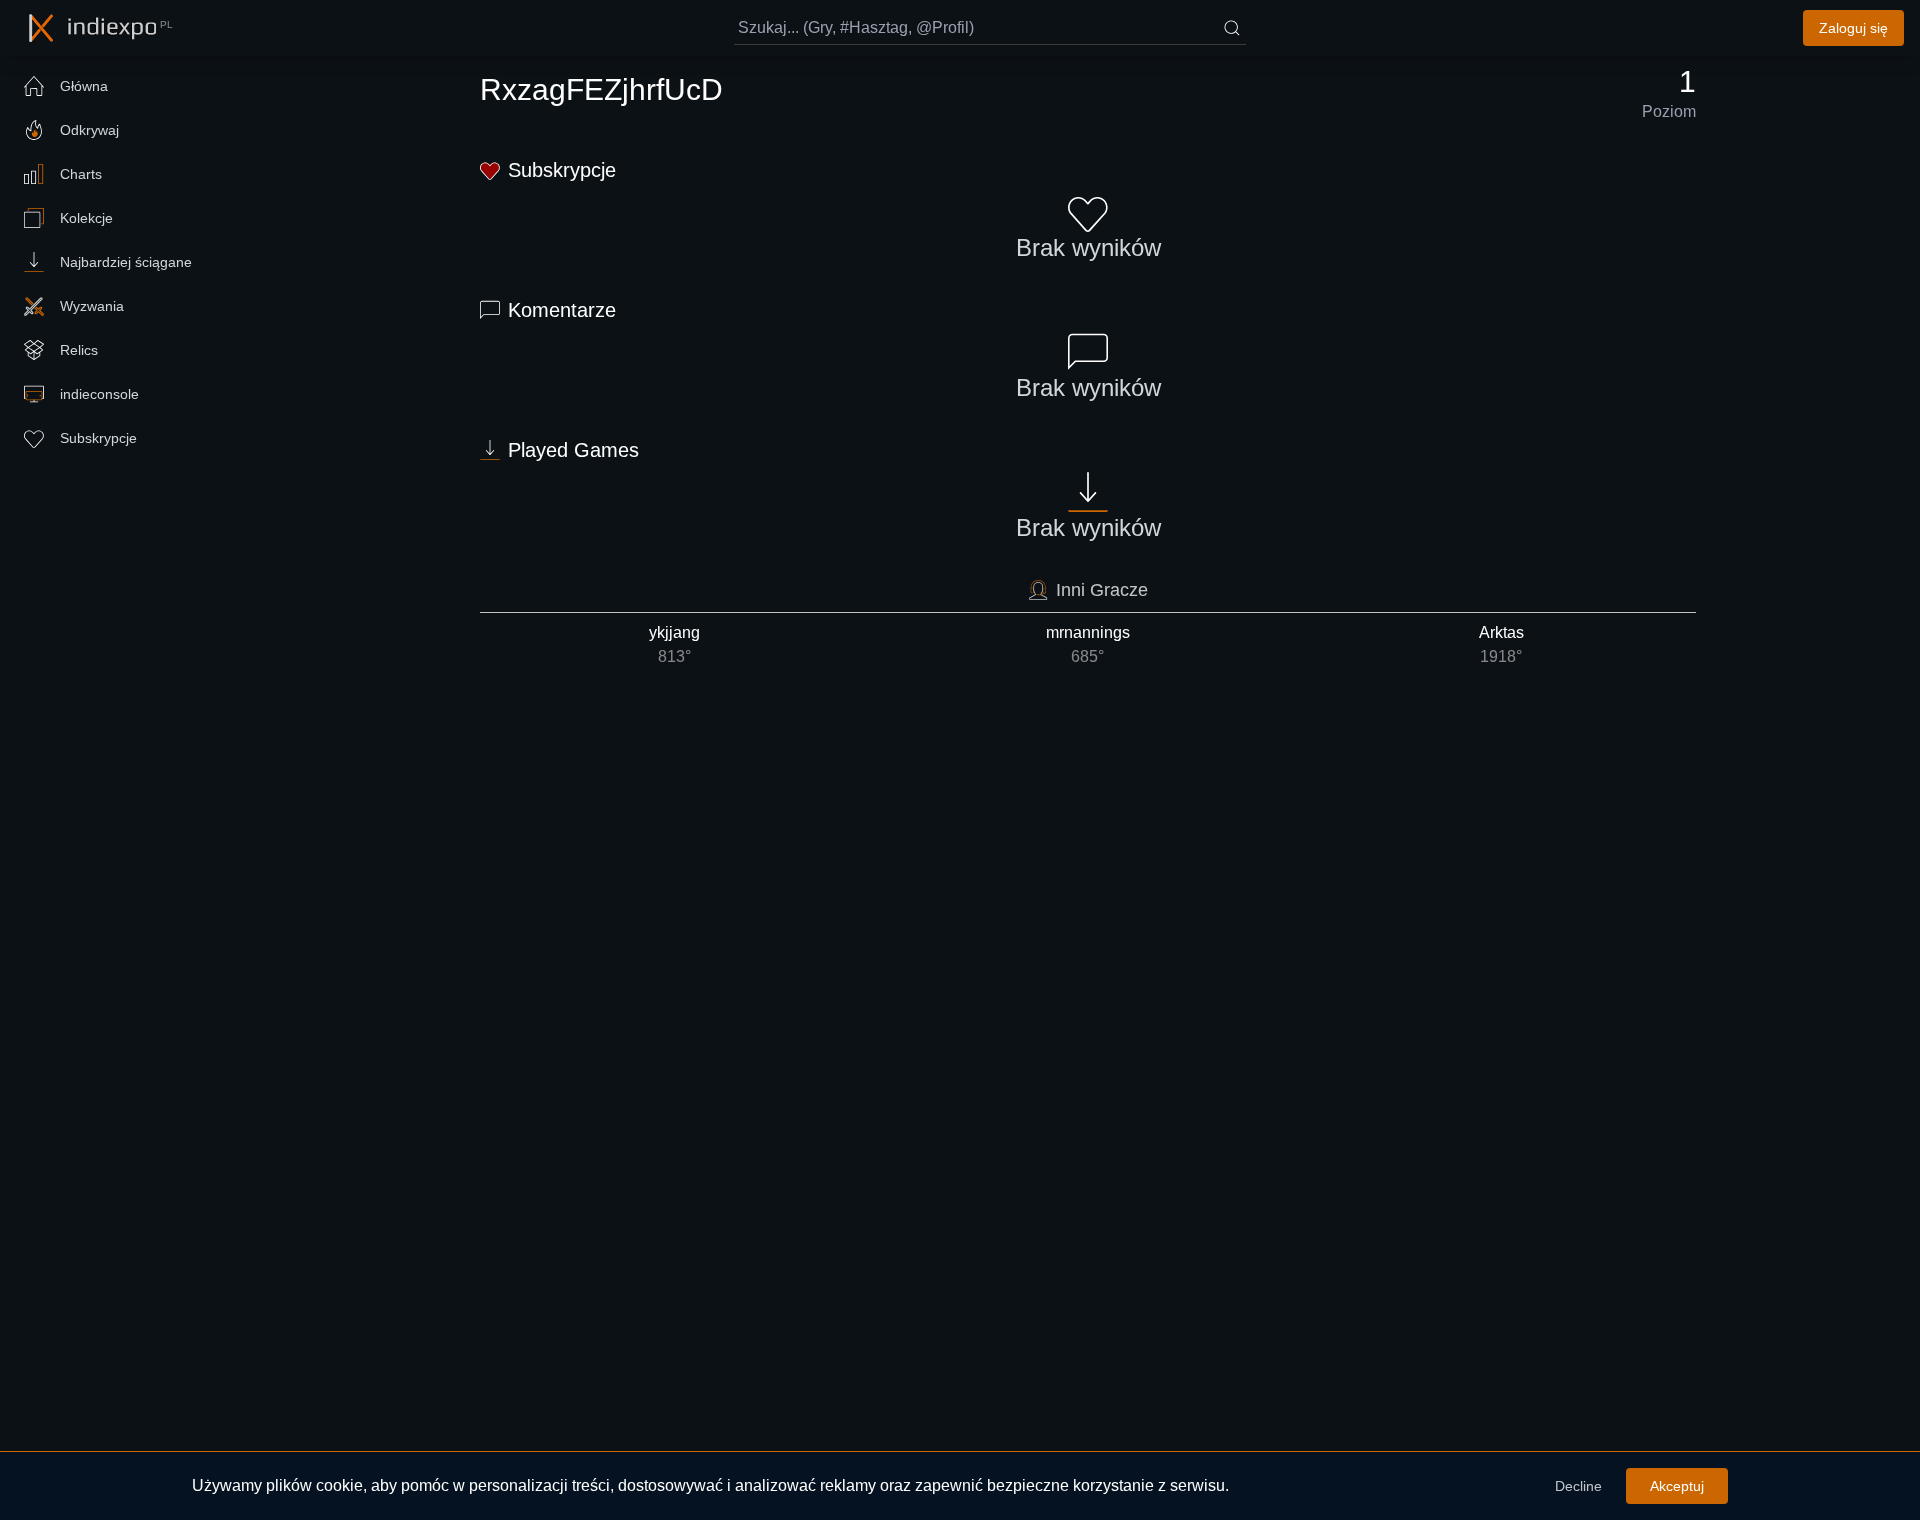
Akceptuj (1677, 1486)
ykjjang (674, 644)
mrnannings (1088, 644)
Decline (1578, 1486)
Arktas (1501, 644)
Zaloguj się (1853, 28)
